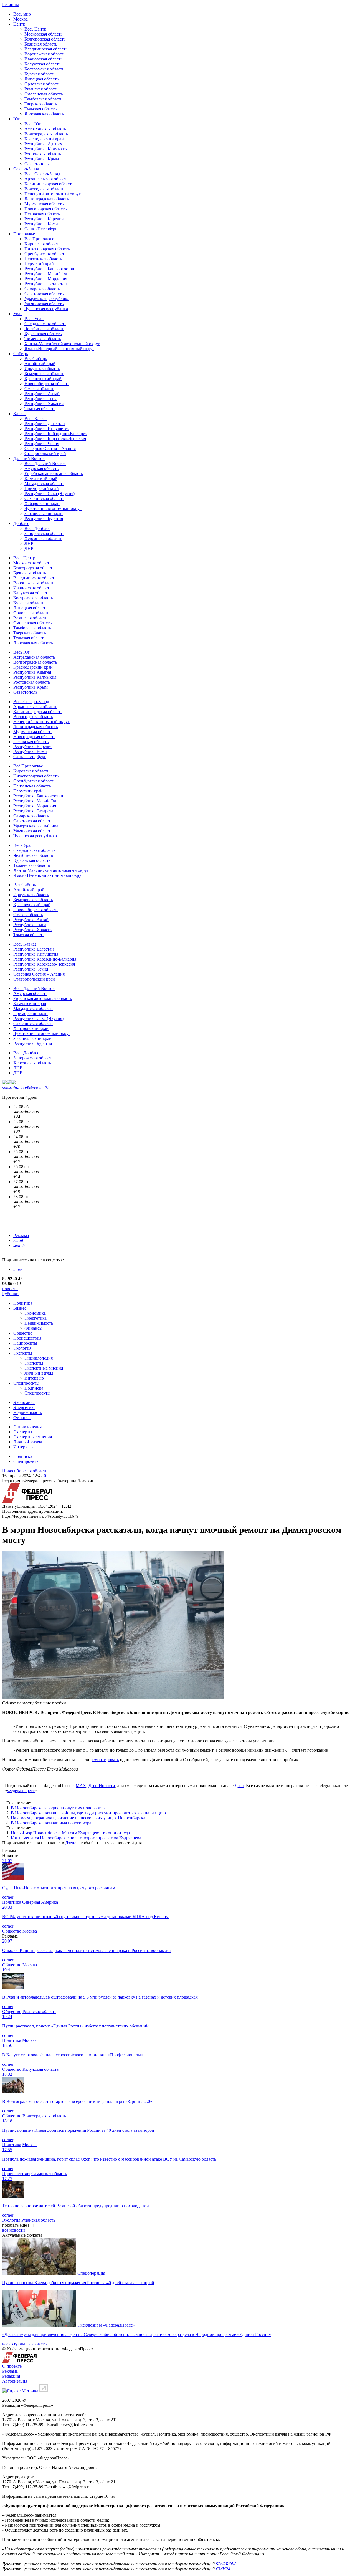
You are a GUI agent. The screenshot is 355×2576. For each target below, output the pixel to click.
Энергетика (35, 1318)
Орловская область (42, 84)
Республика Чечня (42, 444)
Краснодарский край (44, 139)
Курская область (40, 74)
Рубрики (10, 1294)
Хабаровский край (42, 503)
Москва (21, 19)
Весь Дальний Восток (45, 464)
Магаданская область (44, 483)
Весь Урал (34, 319)
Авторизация (15, 2381)
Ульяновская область (44, 304)
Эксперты (23, 1353)
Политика (23, 1303)
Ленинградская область (47, 199)
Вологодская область (44, 189)
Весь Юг (33, 124)
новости (10, 1289)
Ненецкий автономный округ (53, 194)
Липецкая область (41, 79)
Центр (19, 24)
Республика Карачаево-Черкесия (55, 439)
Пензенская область (43, 259)
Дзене (71, 1843)
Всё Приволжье (39, 239)
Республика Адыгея (43, 144)
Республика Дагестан (45, 424)
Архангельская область (46, 179)
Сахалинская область (44, 498)
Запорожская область (44, 533)
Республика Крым (42, 159)
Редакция (11, 2376)
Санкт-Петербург (41, 229)
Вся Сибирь (36, 359)
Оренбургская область (45, 254)
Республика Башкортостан (49, 269)
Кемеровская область (44, 374)
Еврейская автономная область (54, 473)
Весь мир (22, 14)
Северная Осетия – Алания (50, 449)
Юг (17, 119)
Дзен (239, 1786)
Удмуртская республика (47, 299)
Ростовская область (43, 154)
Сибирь (21, 354)
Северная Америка (40, 1902)
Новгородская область (45, 209)
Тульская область (40, 109)
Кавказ (20, 414)
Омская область (39, 389)
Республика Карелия (44, 219)
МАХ (81, 1786)
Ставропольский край (45, 454)
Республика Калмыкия (46, 149)
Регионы (11, 5)
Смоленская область (44, 94)
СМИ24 (223, 2569)
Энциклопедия (39, 1358)
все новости (14, 2230)
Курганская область (43, 334)
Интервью (34, 1378)
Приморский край (42, 488)
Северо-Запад (26, 169)
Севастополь (36, 164)
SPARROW (225, 2564)
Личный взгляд (39, 1373)
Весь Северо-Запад (42, 174)
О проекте (12, 2366)
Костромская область (44, 69)
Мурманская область (44, 204)
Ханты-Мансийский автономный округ (62, 344)
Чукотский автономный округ (53, 508)
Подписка (34, 1388)
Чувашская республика (46, 309)
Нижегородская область (47, 249)
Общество (23, 1333)
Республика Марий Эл (46, 274)
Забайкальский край (44, 513)
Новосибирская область (47, 384)
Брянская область (41, 44)
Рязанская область (41, 89)
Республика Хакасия (44, 404)
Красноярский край (43, 379)
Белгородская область (45, 39)
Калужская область (42, 64)
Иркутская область (42, 369)
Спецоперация (91, 2273)
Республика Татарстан (46, 284)
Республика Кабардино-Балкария (56, 434)
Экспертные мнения (44, 1368)
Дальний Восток (29, 459)
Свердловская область (45, 324)
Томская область (40, 409)
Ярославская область (44, 114)
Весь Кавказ (36, 419)
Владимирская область (46, 49)
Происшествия (27, 1338)
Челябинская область (44, 329)
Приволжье (24, 234)
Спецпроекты (26, 1383)
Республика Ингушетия (47, 429)
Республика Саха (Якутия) (50, 493)
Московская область (43, 34)
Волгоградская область (46, 134)
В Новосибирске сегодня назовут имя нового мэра (59, 1808)
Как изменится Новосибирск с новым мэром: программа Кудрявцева (76, 1838)
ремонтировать (105, 1760)
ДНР (29, 548)
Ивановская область (43, 59)
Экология (22, 1348)
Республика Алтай (42, 394)
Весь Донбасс (37, 528)
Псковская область (42, 214)
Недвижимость (39, 1323)
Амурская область (41, 469)
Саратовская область (44, 294)
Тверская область (41, 104)
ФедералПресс (21, 1791)
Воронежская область (45, 54)
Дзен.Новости (102, 1786)
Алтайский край (40, 364)
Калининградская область (49, 184)
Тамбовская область (43, 99)
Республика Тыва (41, 399)
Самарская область (42, 289)
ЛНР (29, 543)
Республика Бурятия (44, 518)
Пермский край (39, 264)
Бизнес (20, 1308)
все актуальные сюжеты (25, 2344)
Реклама (21, 1235)
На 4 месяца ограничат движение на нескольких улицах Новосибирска (78, 1818)
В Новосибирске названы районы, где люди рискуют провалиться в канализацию (88, 1813)
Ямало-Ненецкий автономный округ (59, 349)
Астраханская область (45, 129)
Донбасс (21, 523)
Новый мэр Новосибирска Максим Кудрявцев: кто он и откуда (70, 1833)
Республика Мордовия (46, 279)
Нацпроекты (25, 1343)
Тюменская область (43, 339)
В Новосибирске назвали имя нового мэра (51, 1823)
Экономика (35, 1313)
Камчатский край (41, 478)
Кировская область (42, 244)
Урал (18, 314)
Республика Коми (41, 224)
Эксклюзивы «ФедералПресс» (106, 2325)
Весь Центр (35, 29)
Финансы (33, 1328)
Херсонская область (43, 538)
